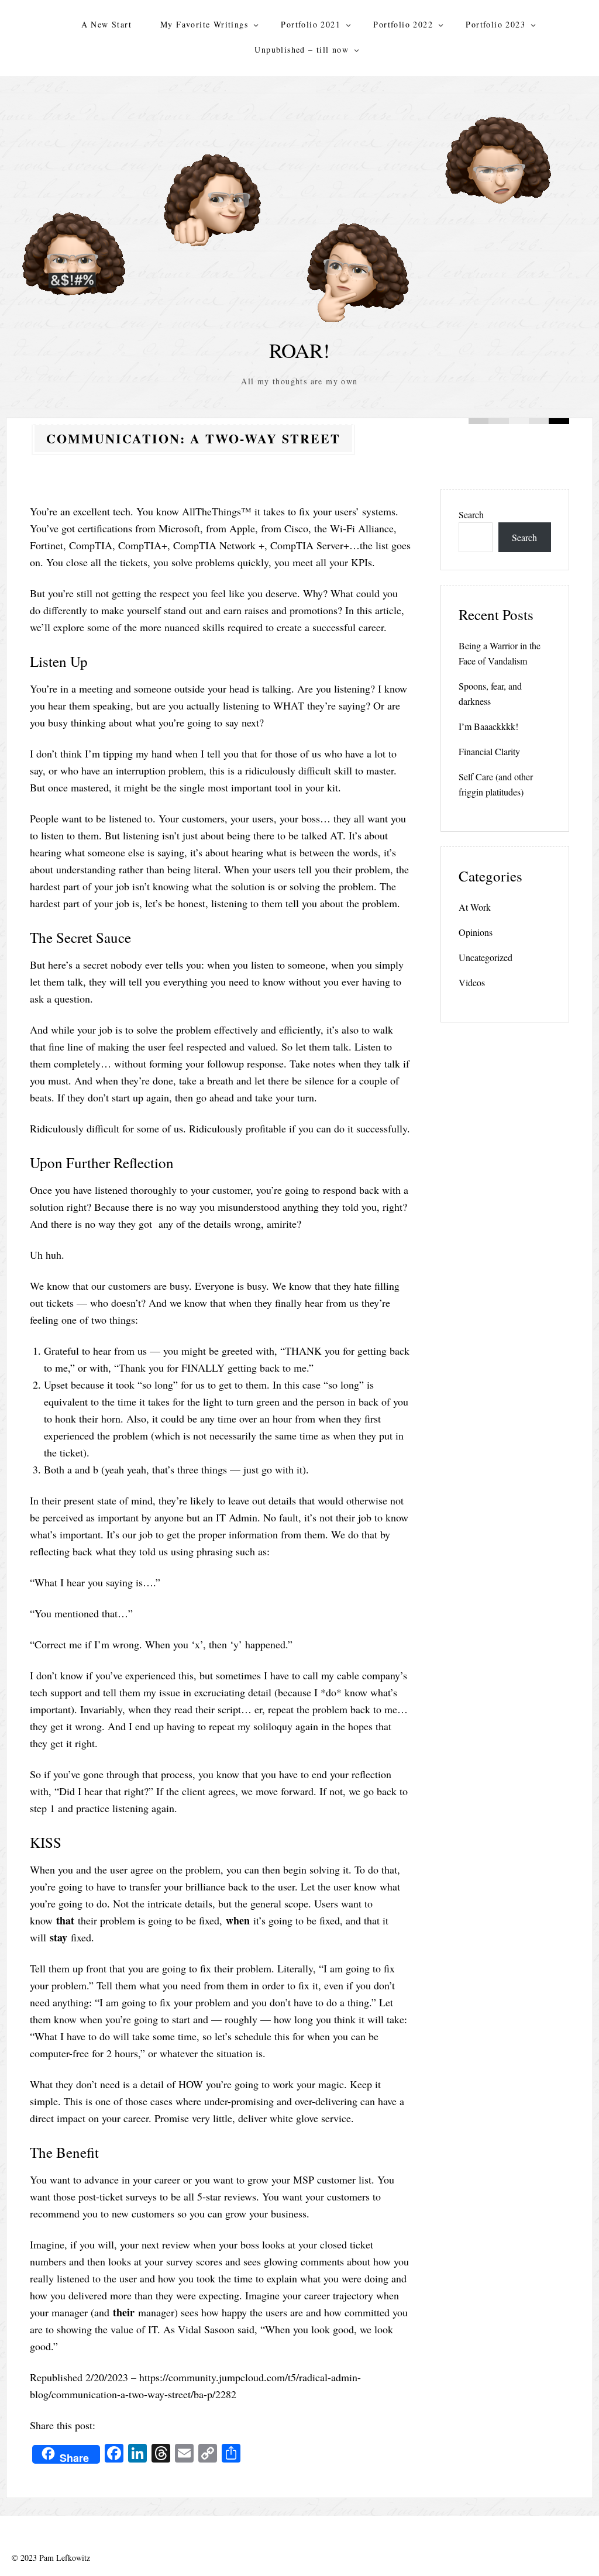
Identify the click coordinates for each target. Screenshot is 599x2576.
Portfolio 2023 (495, 24)
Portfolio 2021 (311, 24)
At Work (475, 907)
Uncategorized (486, 957)
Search (471, 514)
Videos (472, 982)
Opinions (476, 932)
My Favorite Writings (204, 24)
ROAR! (299, 350)
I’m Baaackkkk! (488, 726)
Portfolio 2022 (403, 24)
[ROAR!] (299, 211)
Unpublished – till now (302, 49)
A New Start (106, 24)
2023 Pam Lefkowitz (55, 2558)
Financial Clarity (489, 751)
